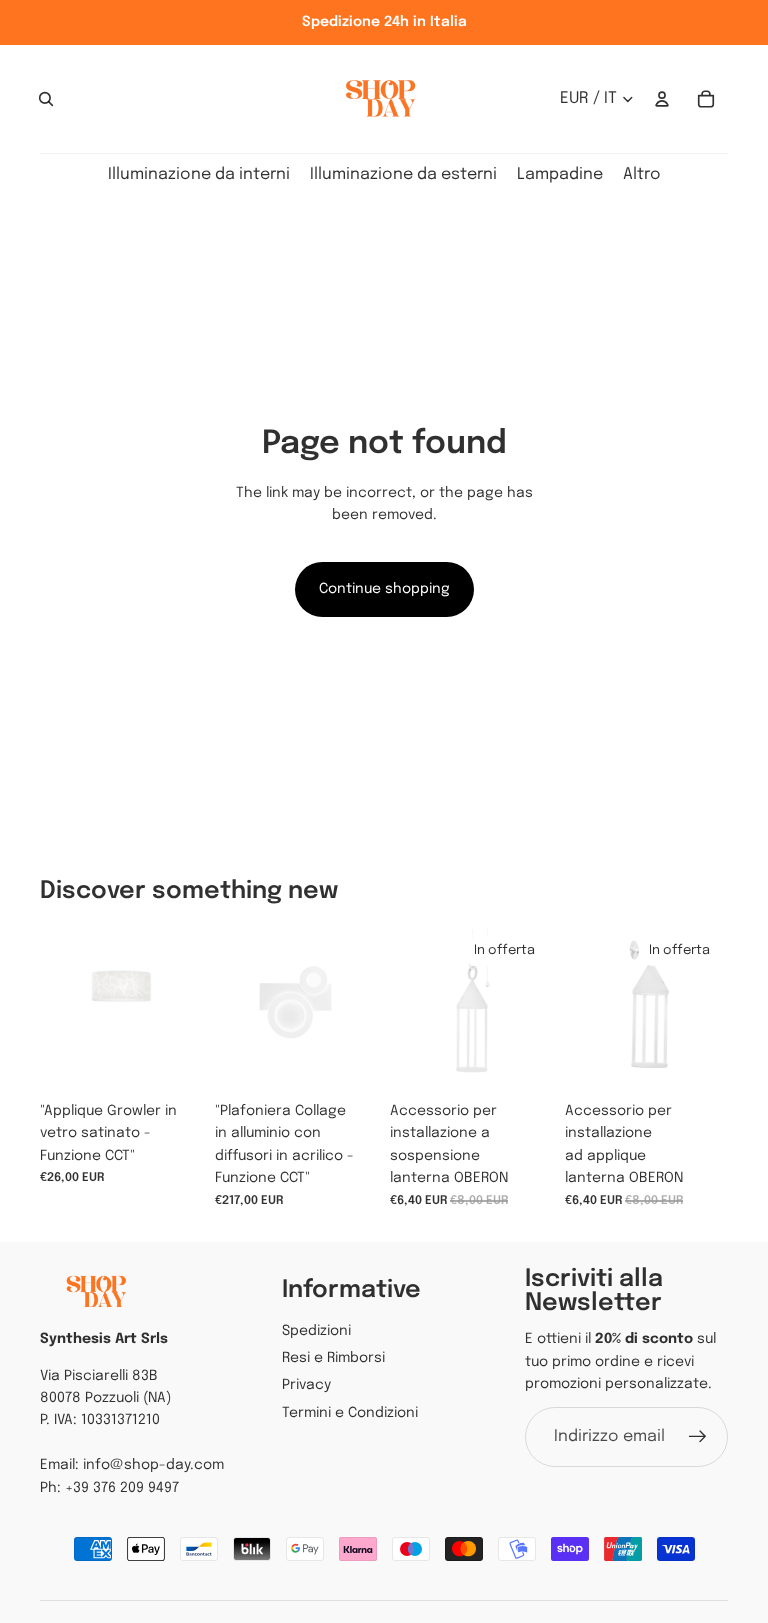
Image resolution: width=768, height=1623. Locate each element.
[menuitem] (642, 175)
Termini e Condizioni (350, 1413)
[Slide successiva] (362, 1011)
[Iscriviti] (698, 1437)
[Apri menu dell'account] (662, 99)
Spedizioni (316, 1331)
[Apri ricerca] (46, 99)
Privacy (306, 1385)
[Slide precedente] (230, 1011)
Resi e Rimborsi (333, 1358)
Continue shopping (384, 589)
